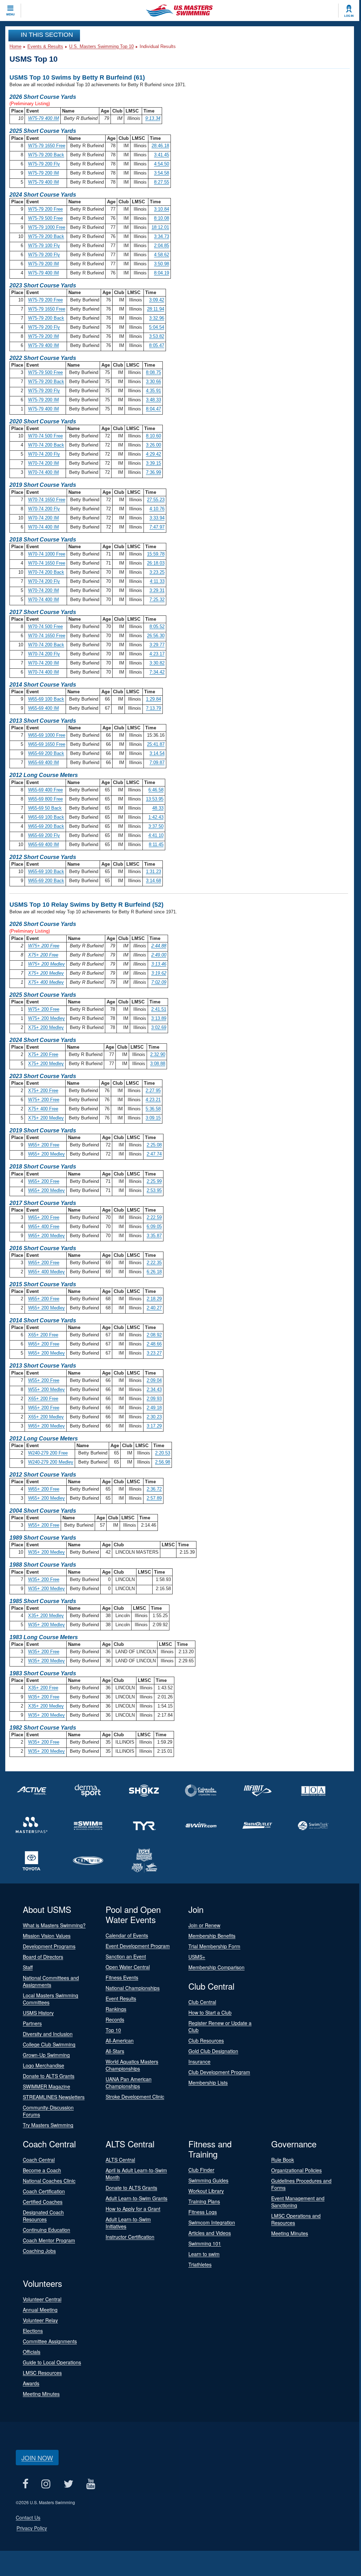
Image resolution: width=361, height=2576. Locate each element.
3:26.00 (153, 445)
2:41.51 (159, 1009)
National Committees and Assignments (51, 1981)
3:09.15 (153, 1118)
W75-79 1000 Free (47, 227)
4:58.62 (162, 255)
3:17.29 (154, 1426)
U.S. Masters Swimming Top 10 (101, 46)
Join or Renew (204, 1925)
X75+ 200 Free (43, 955)
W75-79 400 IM (44, 118)
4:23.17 (157, 654)
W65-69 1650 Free (47, 744)
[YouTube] (91, 2484)
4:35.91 (153, 391)
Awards (31, 2383)
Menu (11, 14)
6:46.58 (156, 790)
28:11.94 (156, 309)
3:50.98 (162, 264)
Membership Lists (208, 2083)
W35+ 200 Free (44, 1579)
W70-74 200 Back (46, 445)
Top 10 (113, 2030)
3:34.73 (162, 236)
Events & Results (45, 46)
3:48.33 (153, 400)
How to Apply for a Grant (133, 2209)
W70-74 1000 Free (47, 554)
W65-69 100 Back (46, 699)
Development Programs (49, 1946)
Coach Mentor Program (49, 2240)
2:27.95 (153, 1091)
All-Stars (115, 2051)
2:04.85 (162, 246)
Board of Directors (43, 1957)
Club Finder (201, 2170)
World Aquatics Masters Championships (132, 2065)
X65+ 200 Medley (46, 1417)
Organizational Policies (296, 2170)
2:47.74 (154, 1154)
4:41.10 (156, 835)
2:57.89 (154, 1498)
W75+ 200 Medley (46, 964)
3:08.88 (158, 1064)
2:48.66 (154, 1344)
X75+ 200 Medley (46, 973)
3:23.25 (157, 572)
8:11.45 (156, 844)
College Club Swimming (49, 2044)
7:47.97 (157, 527)
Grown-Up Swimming (46, 2055)
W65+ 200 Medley (46, 1154)
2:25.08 (154, 1145)
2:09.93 (154, 1399)
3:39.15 (153, 463)
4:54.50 (162, 164)
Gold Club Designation (213, 2051)
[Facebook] (25, 2484)
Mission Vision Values (47, 1936)
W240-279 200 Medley (51, 1462)
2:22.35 (154, 1263)
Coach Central (39, 2160)
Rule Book (283, 2160)
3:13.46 (159, 964)
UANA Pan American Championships (129, 2083)
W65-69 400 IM (44, 708)
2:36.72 (154, 1489)
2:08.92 (154, 1335)
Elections (33, 2331)
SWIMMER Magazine (46, 2086)
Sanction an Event (126, 1956)
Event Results (121, 1998)
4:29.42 (153, 454)
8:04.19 (162, 273)
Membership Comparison (216, 1967)
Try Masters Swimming (48, 2125)
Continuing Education (46, 2230)
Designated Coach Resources (43, 2216)
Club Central (202, 2002)
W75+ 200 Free (44, 946)
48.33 (158, 808)
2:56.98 (163, 1462)
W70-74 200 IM (44, 463)
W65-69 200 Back (46, 753)
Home (15, 46)
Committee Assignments (50, 2341)
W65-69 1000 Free (47, 735)
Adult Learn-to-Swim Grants (136, 2198)
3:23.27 (154, 1353)
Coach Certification (44, 2191)
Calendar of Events (127, 1935)
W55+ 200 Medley (46, 1389)
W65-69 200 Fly (44, 835)
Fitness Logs (203, 2212)
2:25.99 (154, 1181)
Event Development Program (138, 1946)
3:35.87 (154, 1236)
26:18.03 (156, 563)
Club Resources (206, 2040)
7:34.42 (157, 672)
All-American (120, 2040)
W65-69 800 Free (45, 799)
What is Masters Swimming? (54, 1925)
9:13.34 (153, 118)
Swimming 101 (205, 2243)
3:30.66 (153, 381)
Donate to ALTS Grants (49, 2076)
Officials (32, 2352)
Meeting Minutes (290, 2233)
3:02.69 (159, 1027)
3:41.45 (162, 155)
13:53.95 (155, 799)
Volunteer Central (42, 2299)
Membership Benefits (212, 1936)
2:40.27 (154, 1308)
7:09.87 (157, 762)
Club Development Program (219, 2072)
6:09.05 (154, 1226)
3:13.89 (159, 1018)
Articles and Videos (210, 2233)
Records (115, 2019)
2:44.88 (159, 946)
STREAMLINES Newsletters (54, 2097)
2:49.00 (159, 955)
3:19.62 (159, 973)
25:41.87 (156, 744)
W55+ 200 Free (44, 1380)
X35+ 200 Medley (46, 1616)
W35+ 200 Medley (46, 1552)
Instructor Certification (130, 2237)
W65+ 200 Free (44, 1145)
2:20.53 (163, 1453)
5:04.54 (157, 327)
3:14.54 (157, 753)
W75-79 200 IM (44, 173)
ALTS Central (120, 2160)
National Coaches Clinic (49, 2181)
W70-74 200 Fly (44, 454)
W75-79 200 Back (46, 155)
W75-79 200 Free (45, 209)
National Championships (133, 1988)
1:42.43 (156, 817)
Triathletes (200, 2264)
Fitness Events (122, 1977)
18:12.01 (160, 227)
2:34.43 (154, 1389)
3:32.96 (157, 318)
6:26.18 (154, 1272)
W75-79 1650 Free (47, 146)
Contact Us (28, 2517)
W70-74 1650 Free (47, 500)
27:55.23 (156, 500)
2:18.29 (154, 1299)
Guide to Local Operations (52, 2362)
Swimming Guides (208, 2180)
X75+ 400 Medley (46, 982)
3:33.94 (157, 518)
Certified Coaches (43, 2202)
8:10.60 (153, 436)
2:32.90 (158, 1054)
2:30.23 (154, 1417)
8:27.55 (162, 182)
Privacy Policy (32, 2528)
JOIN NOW (37, 2458)
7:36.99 (153, 472)
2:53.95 (154, 1190)
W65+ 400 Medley (46, 1272)
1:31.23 (153, 871)
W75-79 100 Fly (44, 246)
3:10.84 (162, 209)
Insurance (199, 2062)
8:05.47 (157, 345)
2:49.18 (154, 1408)
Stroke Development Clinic (135, 2097)
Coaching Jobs (39, 2251)
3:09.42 (157, 300)
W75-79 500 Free (45, 218)
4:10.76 (157, 509)
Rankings (116, 2009)
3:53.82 (157, 336)
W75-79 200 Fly (44, 164)
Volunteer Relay (40, 2320)
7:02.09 (159, 982)
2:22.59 (154, 1217)
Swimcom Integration (212, 2222)
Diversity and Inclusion (48, 2034)
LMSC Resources (42, 2373)
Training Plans (204, 2201)
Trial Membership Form (214, 1946)
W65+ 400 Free (44, 1226)
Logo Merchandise (44, 2065)
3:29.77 (157, 645)
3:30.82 (157, 663)
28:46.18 (160, 146)
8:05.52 (157, 626)
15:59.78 (156, 554)
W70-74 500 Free (45, 436)
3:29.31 (157, 590)
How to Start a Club (210, 2012)
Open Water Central (128, 1967)
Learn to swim (204, 2254)
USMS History (38, 2013)
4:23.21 (153, 1100)
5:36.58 (153, 1109)
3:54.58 (162, 173)
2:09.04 (154, 1380)
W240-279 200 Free (48, 1453)
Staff (28, 1967)
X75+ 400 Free (43, 1109)
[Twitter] (68, 2484)
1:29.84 (153, 699)
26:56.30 (156, 636)
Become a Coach (42, 2170)
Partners (32, 2023)
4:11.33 (157, 581)
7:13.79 (153, 708)
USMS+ (197, 1957)
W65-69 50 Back (45, 808)
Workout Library (206, 2191)
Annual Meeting (40, 2310)
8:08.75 (153, 372)
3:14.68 (153, 881)
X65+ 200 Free (43, 1335)
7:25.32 (157, 599)
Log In (349, 16)
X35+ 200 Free (43, 1688)
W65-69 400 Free (45, 790)
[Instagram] (46, 2484)
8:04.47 (153, 409)
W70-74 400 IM (44, 472)
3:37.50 (156, 826)
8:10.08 (162, 218)
